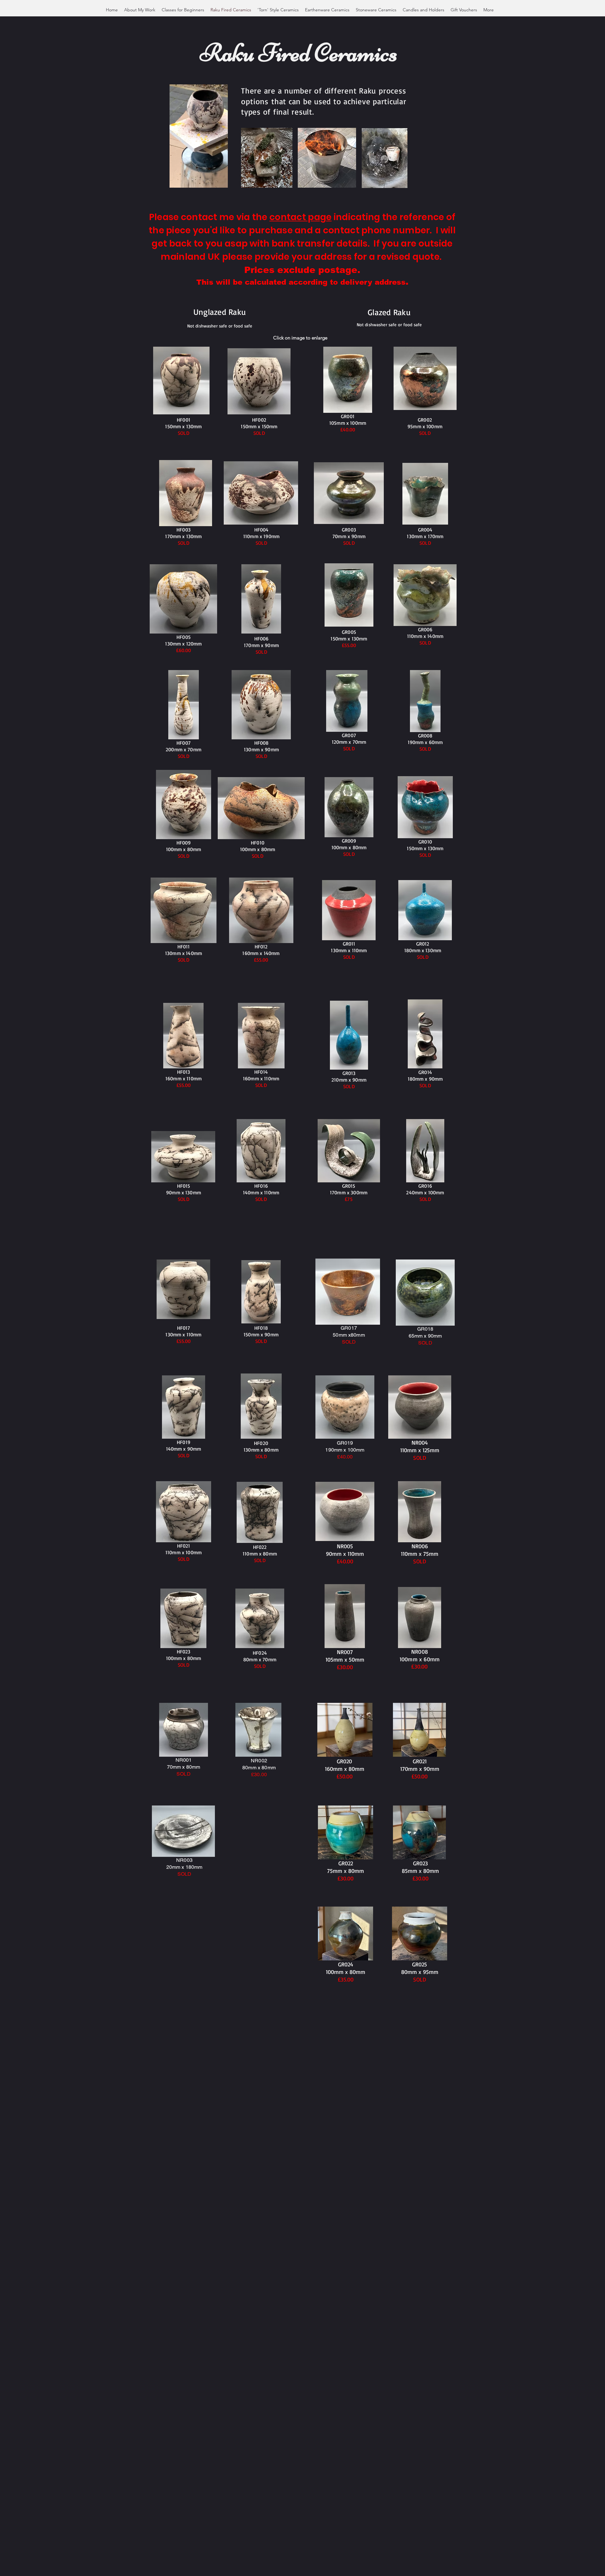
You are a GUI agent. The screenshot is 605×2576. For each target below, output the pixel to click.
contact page (300, 217)
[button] (220, 181)
